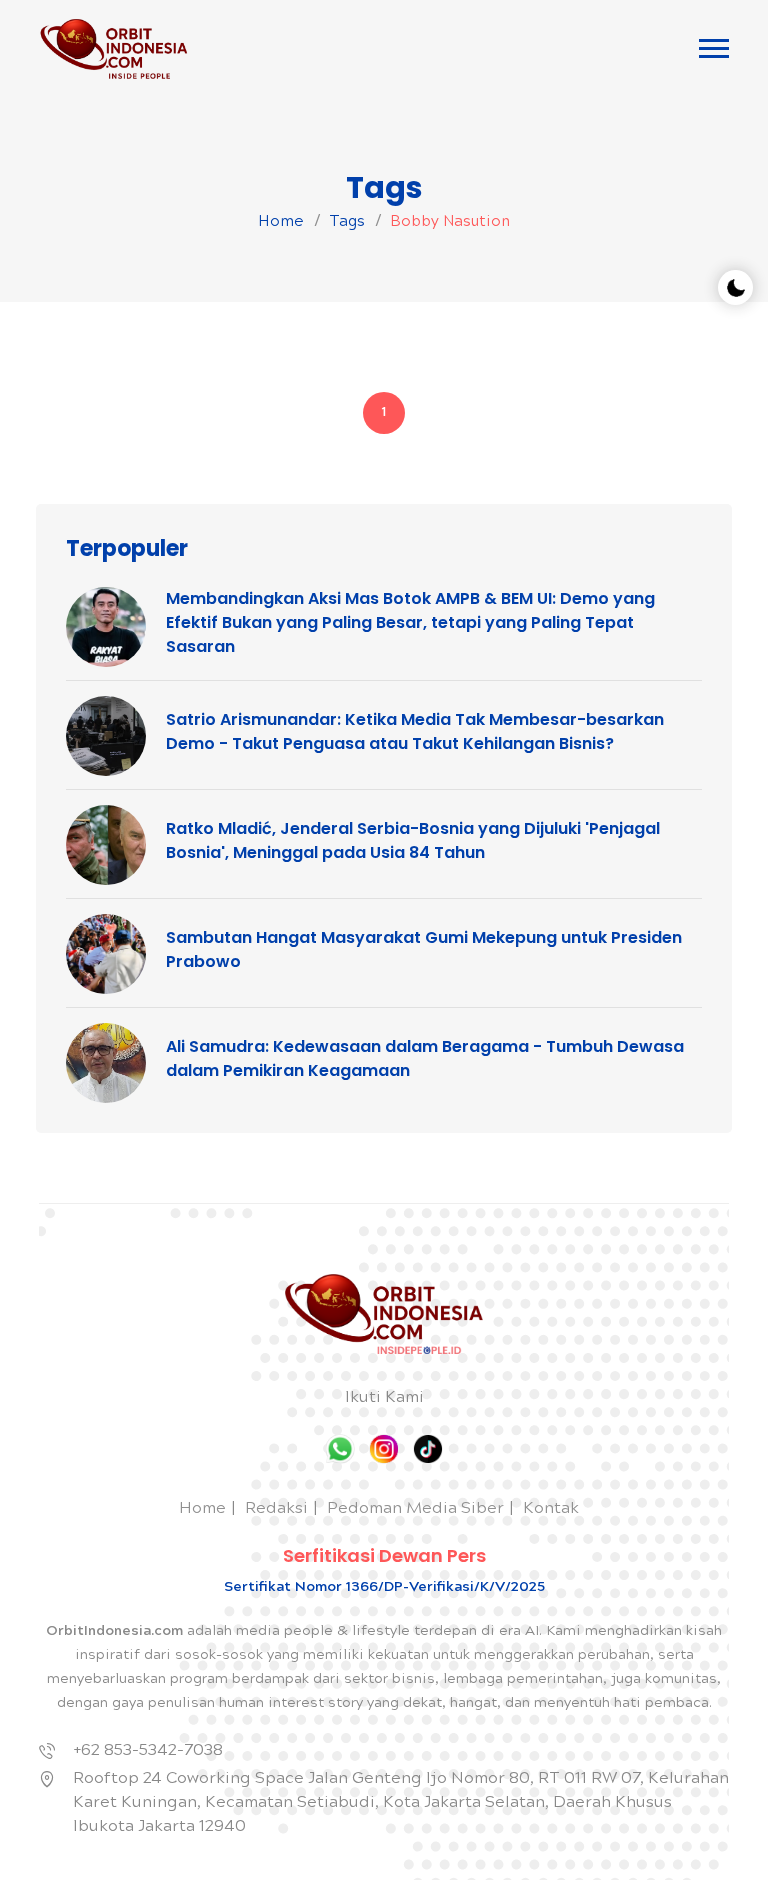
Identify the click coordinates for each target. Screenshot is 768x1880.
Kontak (551, 1509)
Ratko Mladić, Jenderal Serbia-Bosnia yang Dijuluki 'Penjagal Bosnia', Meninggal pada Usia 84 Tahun (413, 840)
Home (281, 223)
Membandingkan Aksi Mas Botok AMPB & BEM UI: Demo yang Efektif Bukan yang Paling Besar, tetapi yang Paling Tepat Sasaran (410, 622)
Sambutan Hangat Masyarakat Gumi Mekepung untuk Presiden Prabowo (424, 949)
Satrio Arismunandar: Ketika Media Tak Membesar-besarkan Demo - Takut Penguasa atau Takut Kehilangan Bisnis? (415, 731)
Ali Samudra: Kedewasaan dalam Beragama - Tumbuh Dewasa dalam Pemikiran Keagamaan (425, 1058)
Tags (347, 223)
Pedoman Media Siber (415, 1509)
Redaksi (276, 1509)
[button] (714, 48)
